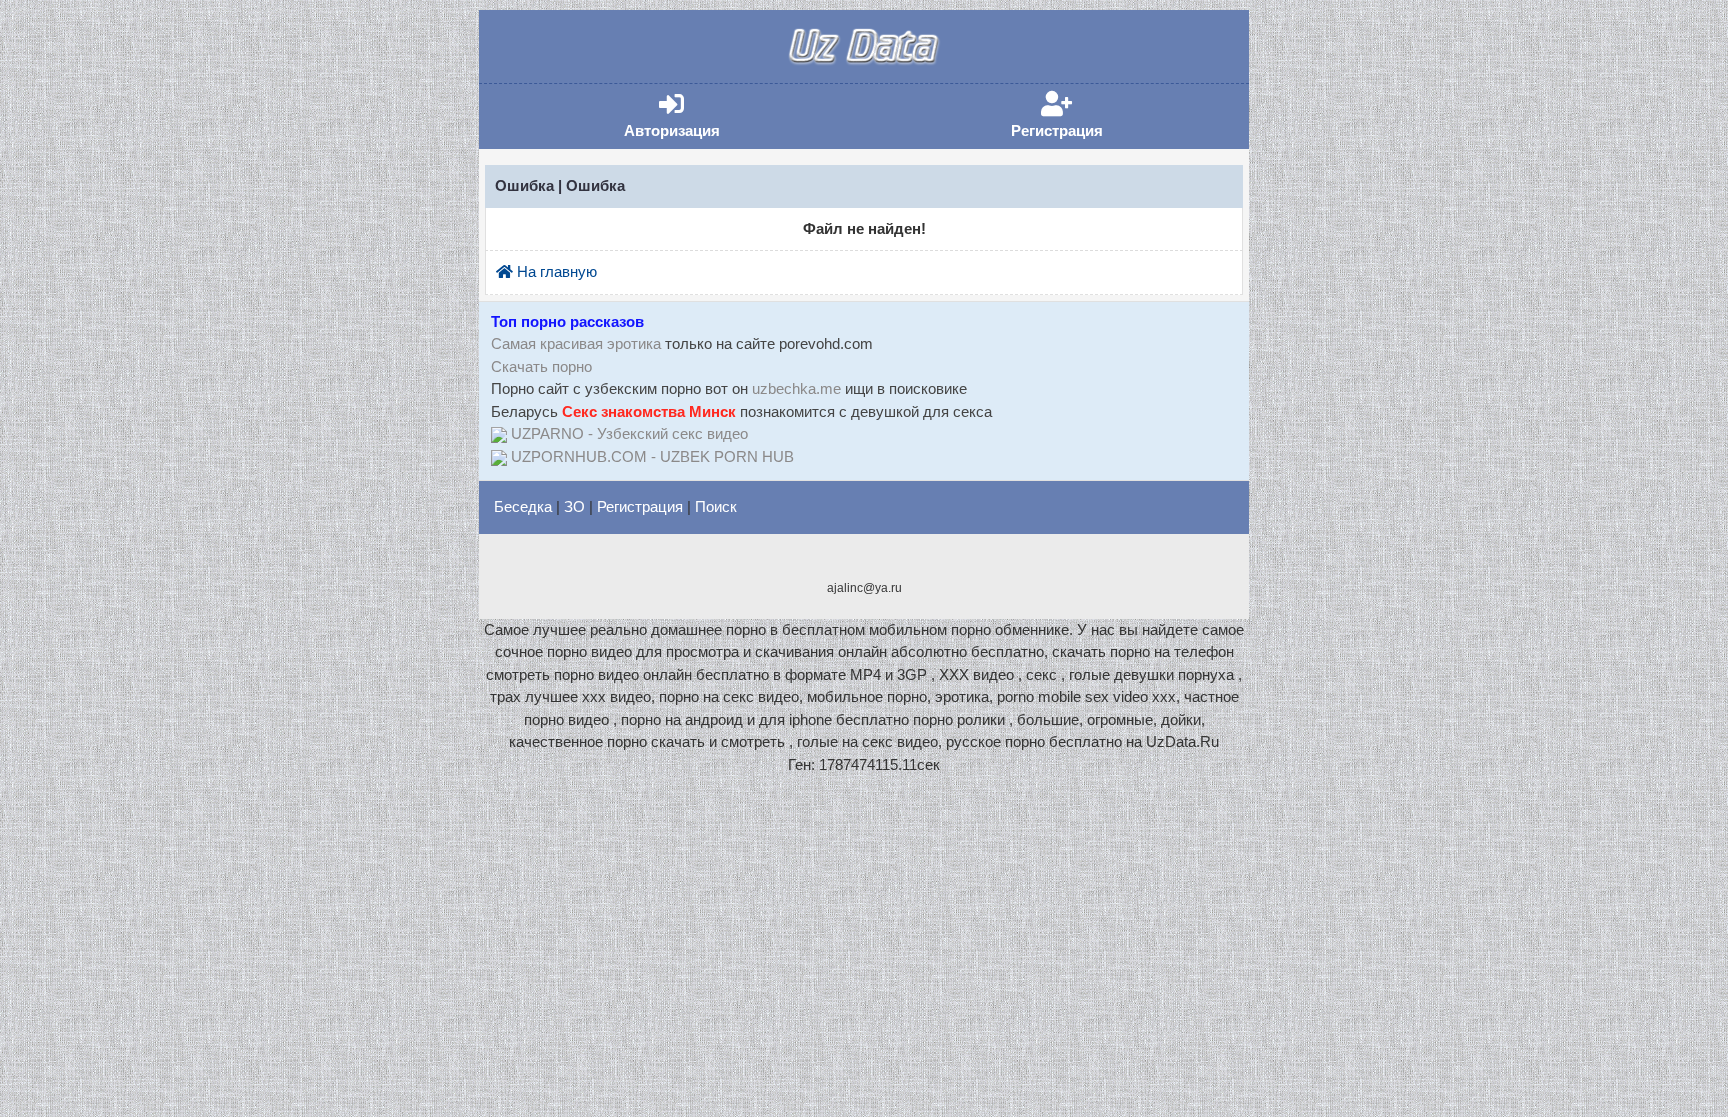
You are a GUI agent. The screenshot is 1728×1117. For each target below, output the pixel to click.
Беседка (523, 506)
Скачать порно (541, 366)
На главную (555, 271)
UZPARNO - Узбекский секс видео (629, 433)
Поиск (716, 506)
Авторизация (702, 115)
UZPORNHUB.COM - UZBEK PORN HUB (652, 456)
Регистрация (1087, 115)
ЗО (574, 506)
